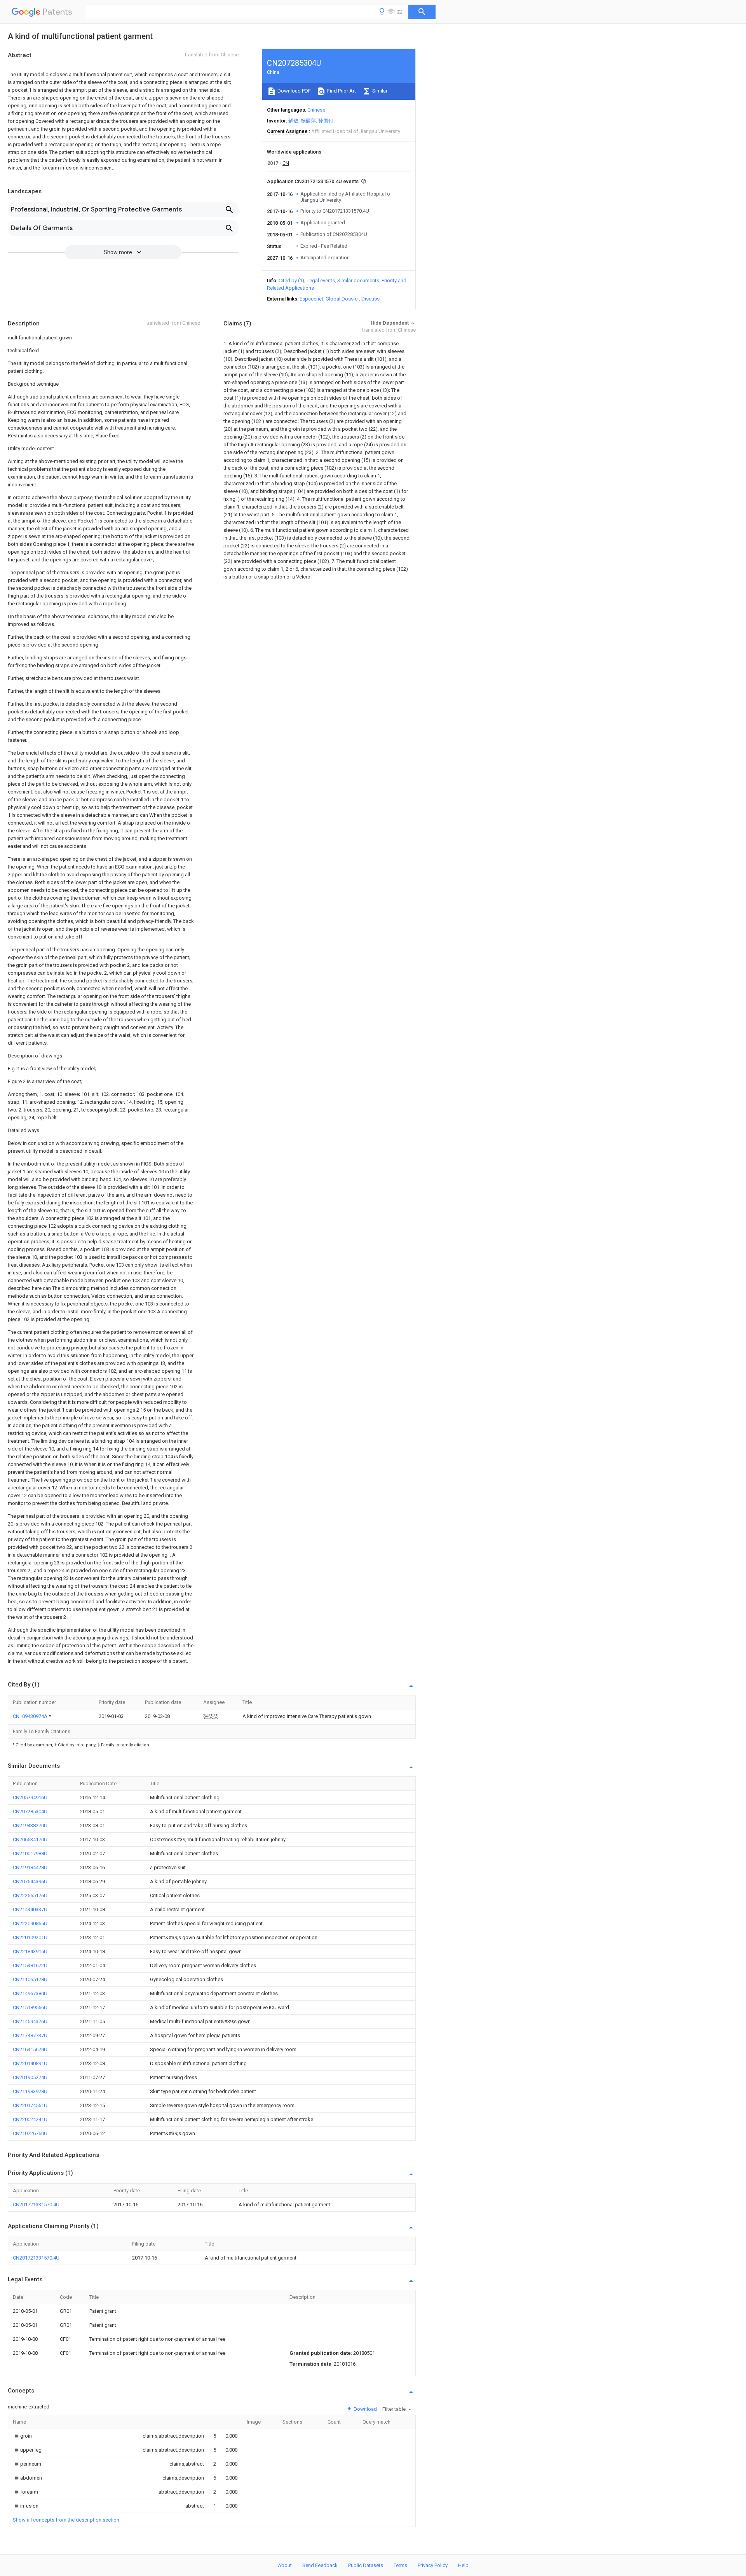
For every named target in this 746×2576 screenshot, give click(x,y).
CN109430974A (31, 1716)
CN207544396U (30, 1881)
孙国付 (326, 121)
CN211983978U (30, 2091)
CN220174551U (30, 2105)
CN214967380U (30, 1993)
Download (365, 2409)
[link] (22, 2436)
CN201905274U (30, 2077)
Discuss (370, 299)
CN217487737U (30, 2035)
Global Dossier (342, 299)
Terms (400, 2565)
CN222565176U (30, 1895)
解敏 (293, 121)
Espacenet (311, 299)
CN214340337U (30, 1909)
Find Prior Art (341, 91)
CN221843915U (30, 1951)
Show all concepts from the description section (66, 2520)
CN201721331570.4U (36, 2205)
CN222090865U (30, 1923)
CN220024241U (30, 2119)
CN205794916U (30, 1797)
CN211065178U (30, 1979)
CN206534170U (30, 1839)
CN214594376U (30, 2021)
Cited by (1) (291, 280)
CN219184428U (30, 1867)
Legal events (321, 280)
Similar (379, 91)
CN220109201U (30, 1937)
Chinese (316, 110)
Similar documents (358, 280)
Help (463, 2565)
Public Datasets (366, 2565)
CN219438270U (30, 1825)
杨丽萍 (308, 121)
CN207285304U (30, 1811)
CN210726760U (30, 2133)
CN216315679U (30, 2049)
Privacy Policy (433, 2565)
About (285, 2565)
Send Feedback (320, 2565)
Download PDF (294, 91)
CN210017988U (30, 1853)
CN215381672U (30, 1965)
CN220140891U (30, 2063)
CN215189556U (30, 2007)
